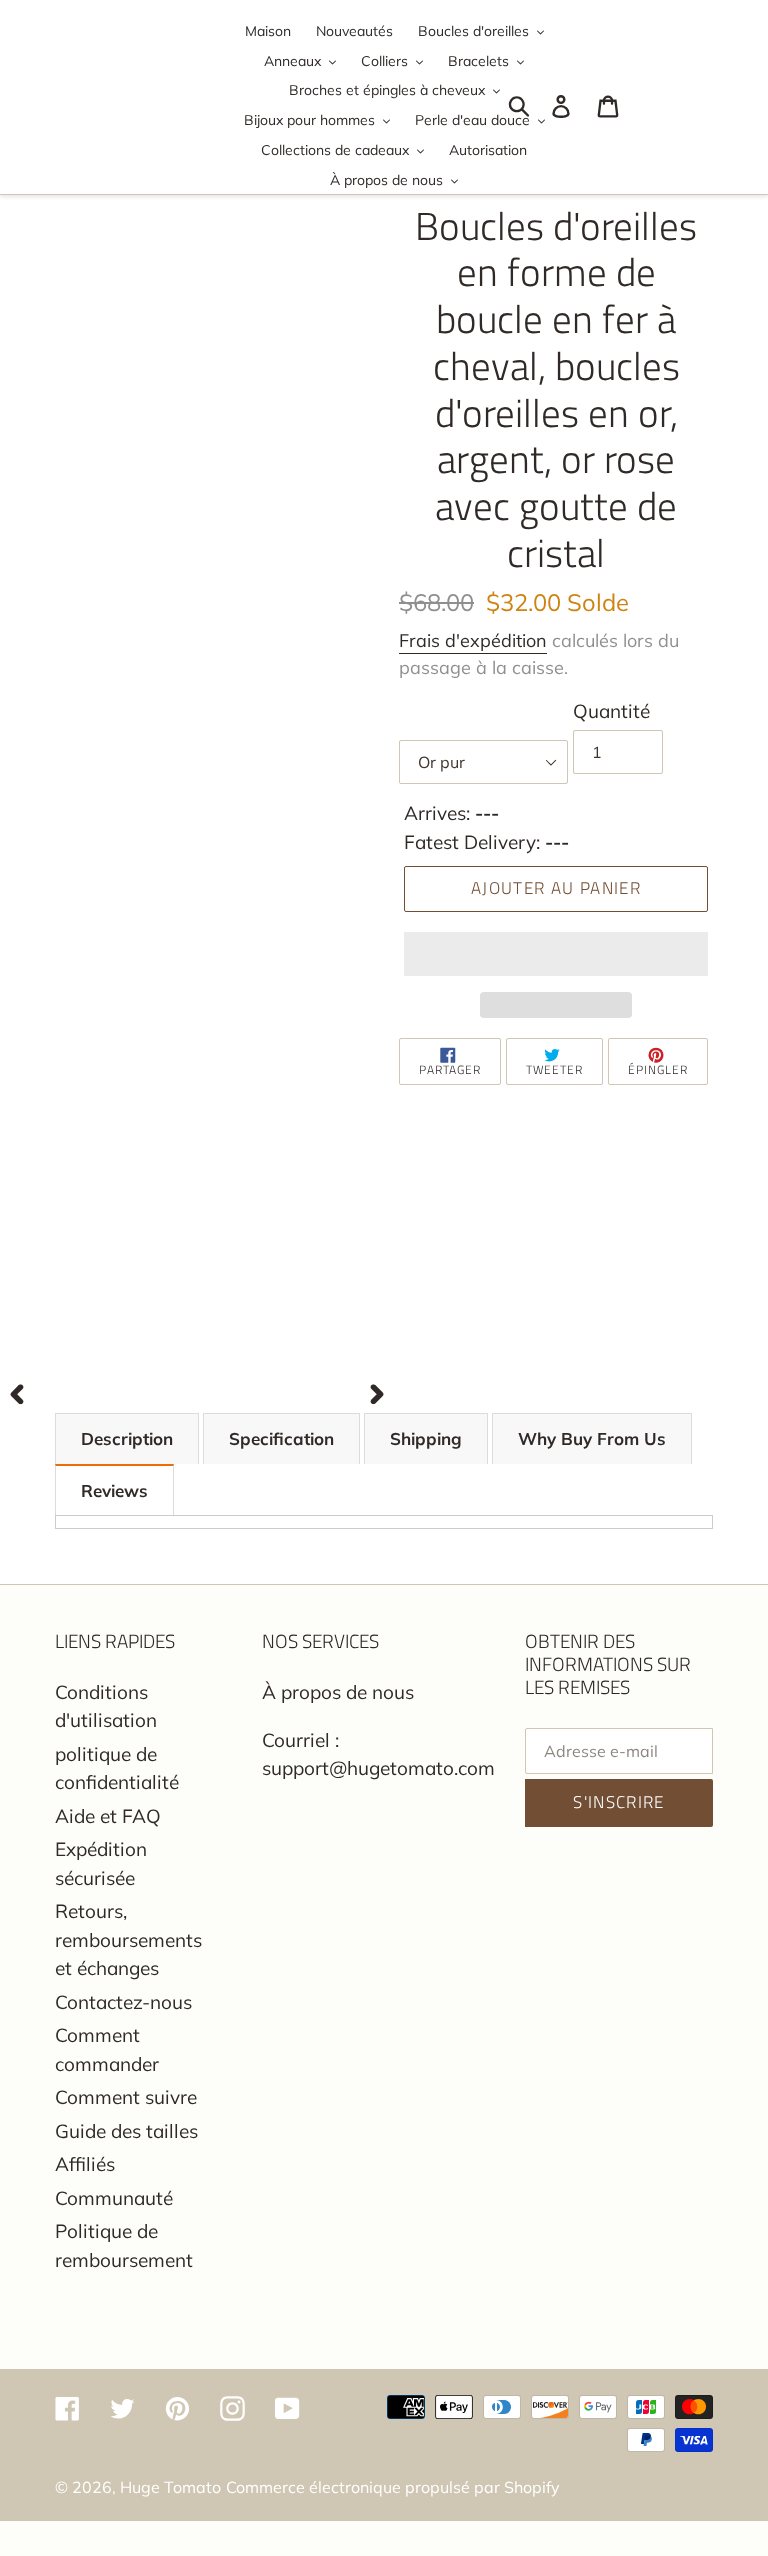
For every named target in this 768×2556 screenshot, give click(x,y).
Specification (281, 1438)
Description (127, 1438)
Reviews (114, 1490)
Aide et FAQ (108, 1816)
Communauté (114, 2198)
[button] (556, 954)
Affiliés (85, 2164)
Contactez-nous (123, 2002)
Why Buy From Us (592, 1438)
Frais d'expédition (473, 640)
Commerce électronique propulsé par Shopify (393, 2487)
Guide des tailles (126, 2131)
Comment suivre (126, 2097)
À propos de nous (338, 1692)
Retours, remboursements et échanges (128, 1939)
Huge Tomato (170, 2487)
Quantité (611, 711)
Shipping (426, 1438)
